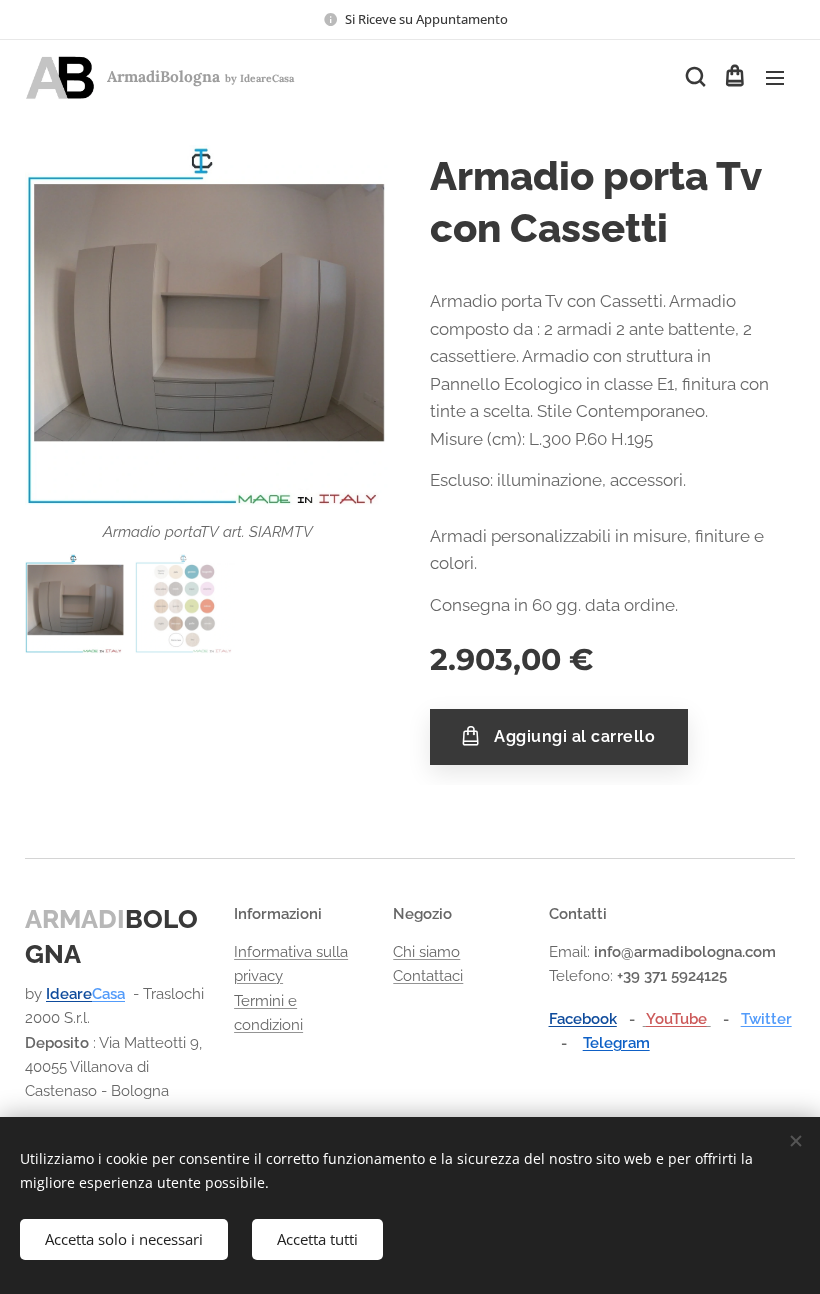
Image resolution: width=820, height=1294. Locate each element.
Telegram (616, 1043)
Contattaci (428, 976)
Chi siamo (426, 952)
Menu (775, 77)
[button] (694, 77)
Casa (108, 994)
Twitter (766, 1019)
